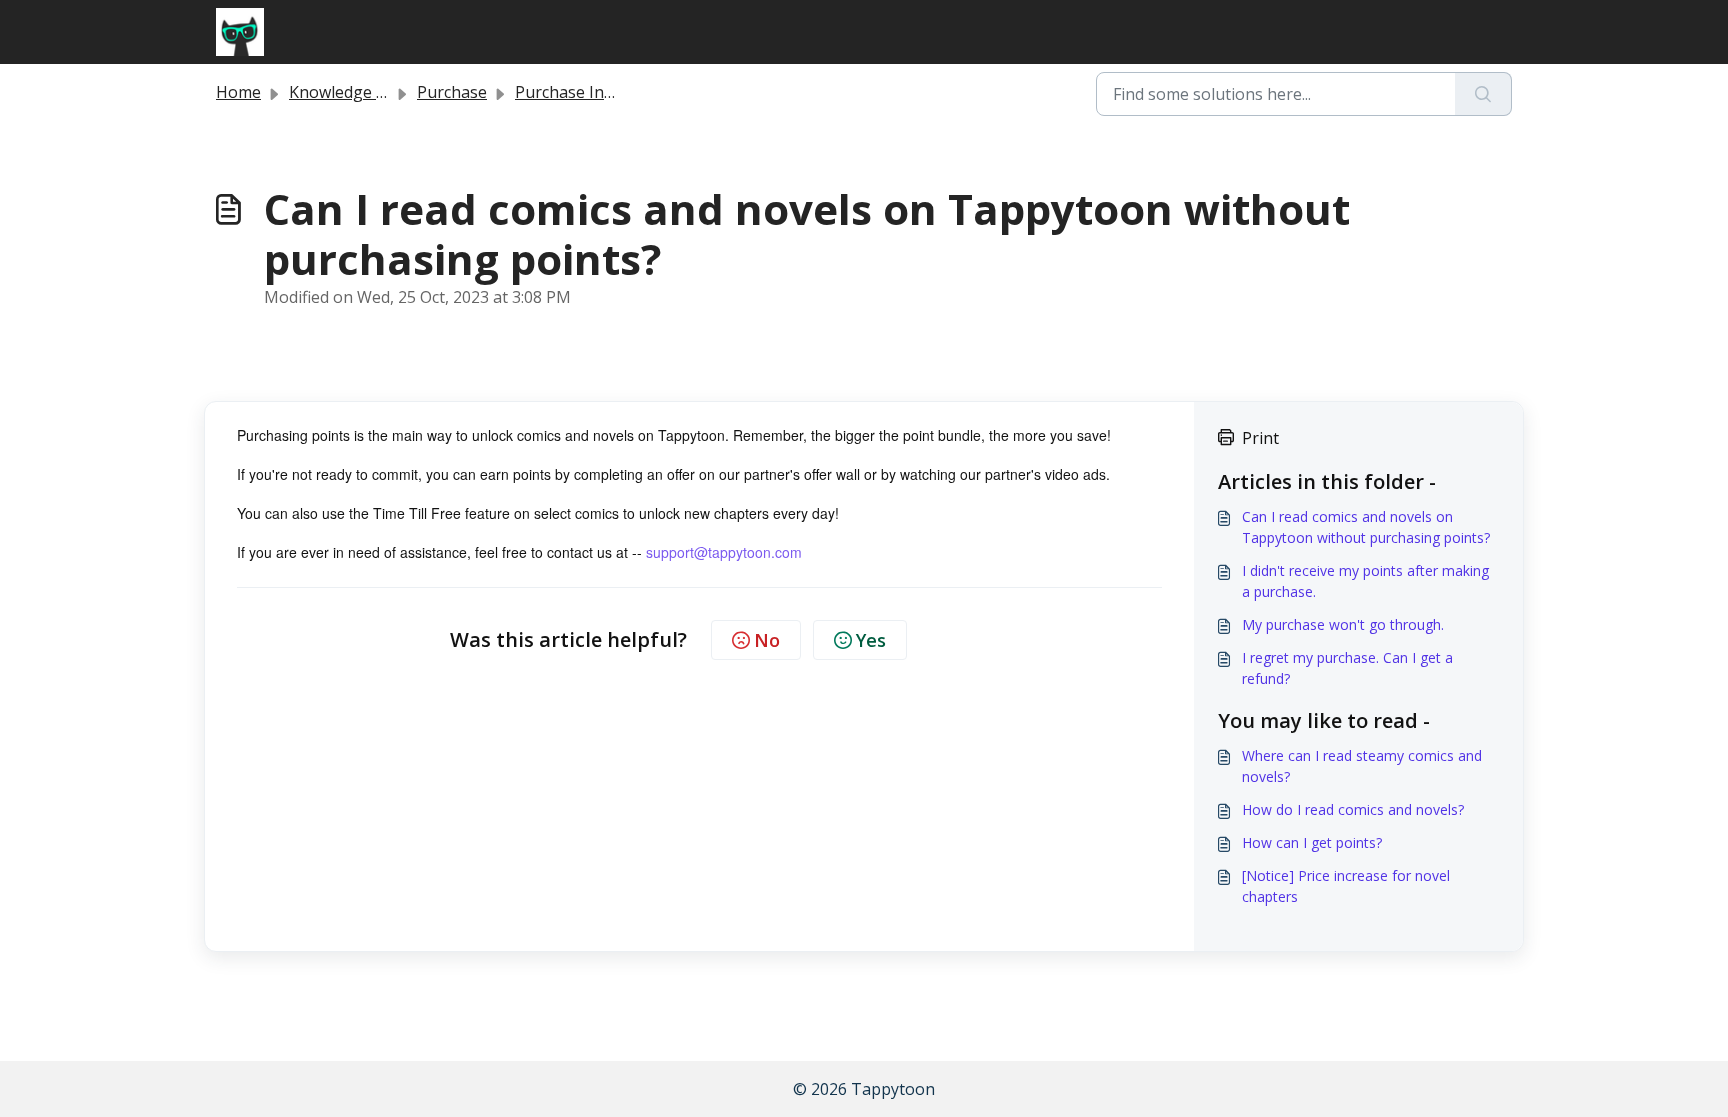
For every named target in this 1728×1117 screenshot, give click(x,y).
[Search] (1483, 94)
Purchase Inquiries (585, 92)
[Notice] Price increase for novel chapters (1346, 886)
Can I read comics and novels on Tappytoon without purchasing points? (1366, 527)
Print (1260, 438)
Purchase (452, 92)
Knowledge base (350, 92)
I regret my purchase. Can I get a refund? (1347, 668)
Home (238, 92)
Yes (871, 640)
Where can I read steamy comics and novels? (1362, 766)
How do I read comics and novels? (1353, 809)
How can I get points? (1312, 842)
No (767, 640)
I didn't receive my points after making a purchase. (1365, 581)
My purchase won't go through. (1343, 624)
